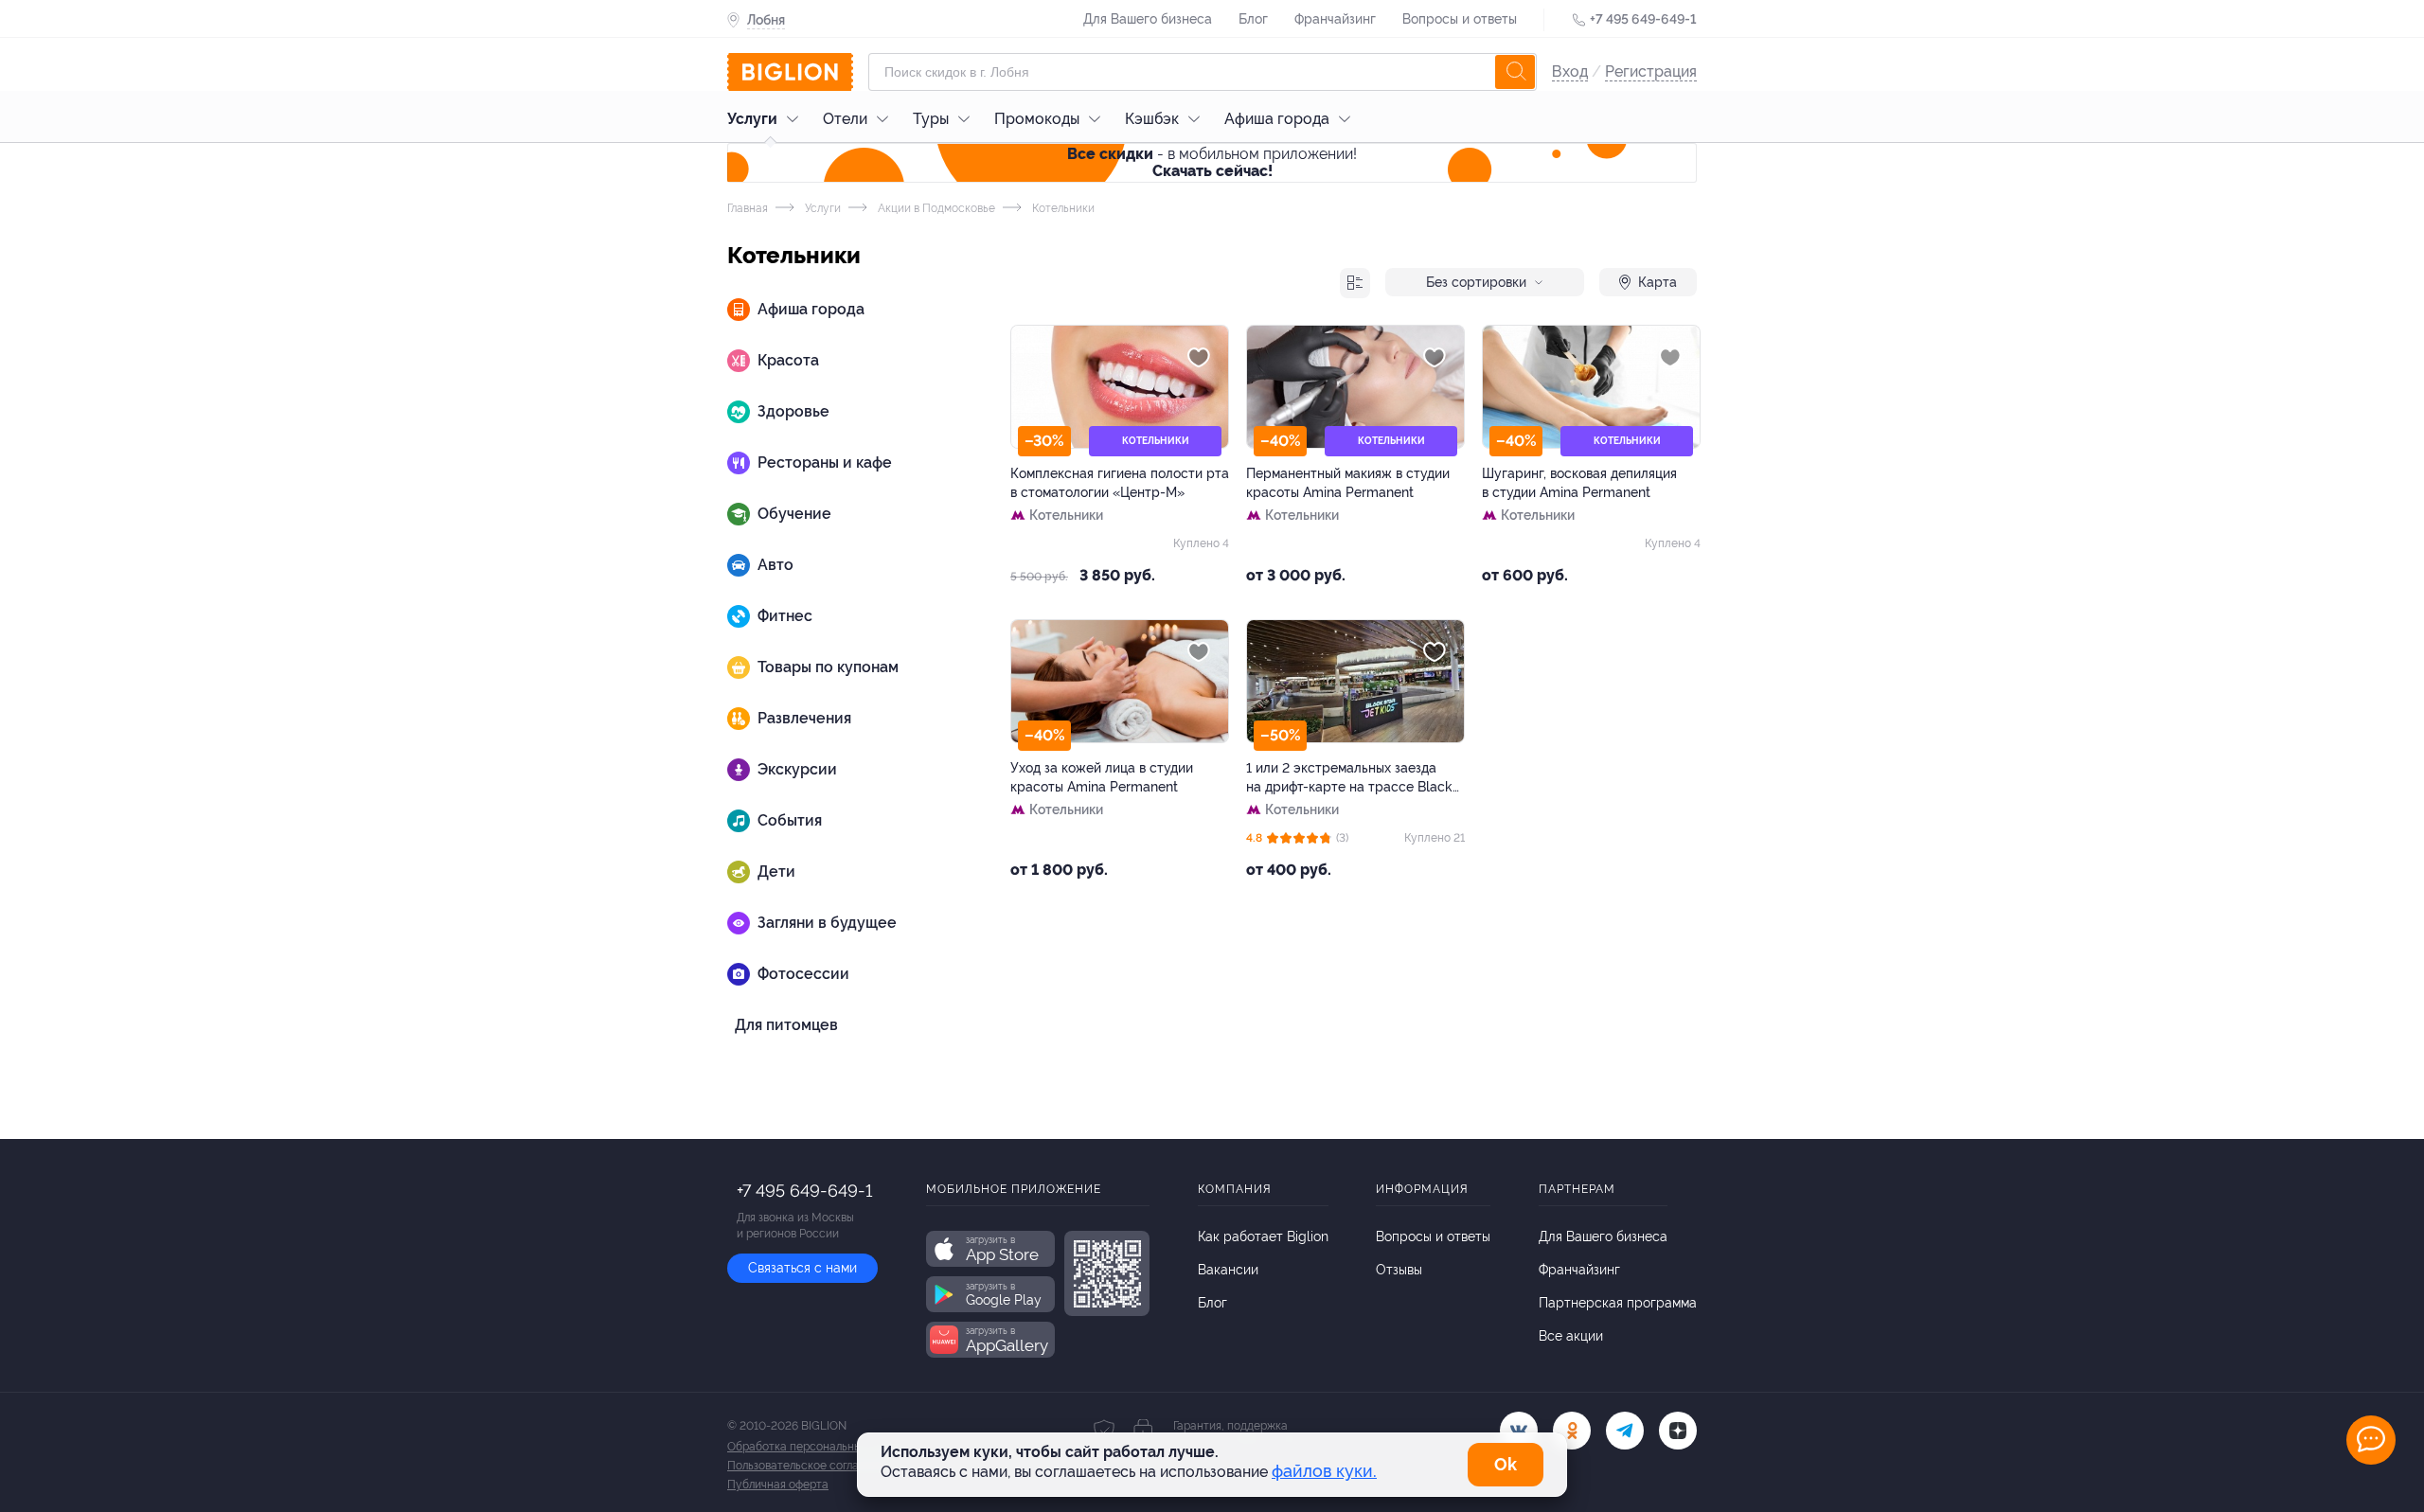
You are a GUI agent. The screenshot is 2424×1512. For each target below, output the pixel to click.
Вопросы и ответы (1460, 19)
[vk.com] (1519, 1431)
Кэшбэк (1152, 119)
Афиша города (1277, 119)
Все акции (1571, 1336)
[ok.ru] (1572, 1431)
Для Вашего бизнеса (1148, 19)
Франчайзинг (1335, 19)
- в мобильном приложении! (1212, 162)
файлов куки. (1324, 1471)
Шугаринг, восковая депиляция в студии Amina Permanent (1579, 483)
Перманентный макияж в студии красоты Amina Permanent (1348, 483)
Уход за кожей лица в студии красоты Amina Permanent (1102, 777)
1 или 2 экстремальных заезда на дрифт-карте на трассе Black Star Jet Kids (1349, 778)
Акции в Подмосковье (935, 208)
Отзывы (1399, 1270)
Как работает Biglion (1263, 1236)
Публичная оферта (778, 1485)
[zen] (1678, 1431)
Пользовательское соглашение (811, 1466)
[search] (1515, 72)
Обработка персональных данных (819, 1447)
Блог (1253, 19)
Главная (748, 208)
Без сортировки (1476, 282)
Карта (1658, 282)
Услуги (752, 119)
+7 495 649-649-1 (1643, 19)
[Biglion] (790, 72)
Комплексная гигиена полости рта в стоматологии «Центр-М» (1120, 483)
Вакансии (1228, 1270)
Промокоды (1037, 119)
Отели (845, 119)
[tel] (1625, 1431)
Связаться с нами (802, 1268)
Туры (931, 119)
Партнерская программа (1618, 1303)
